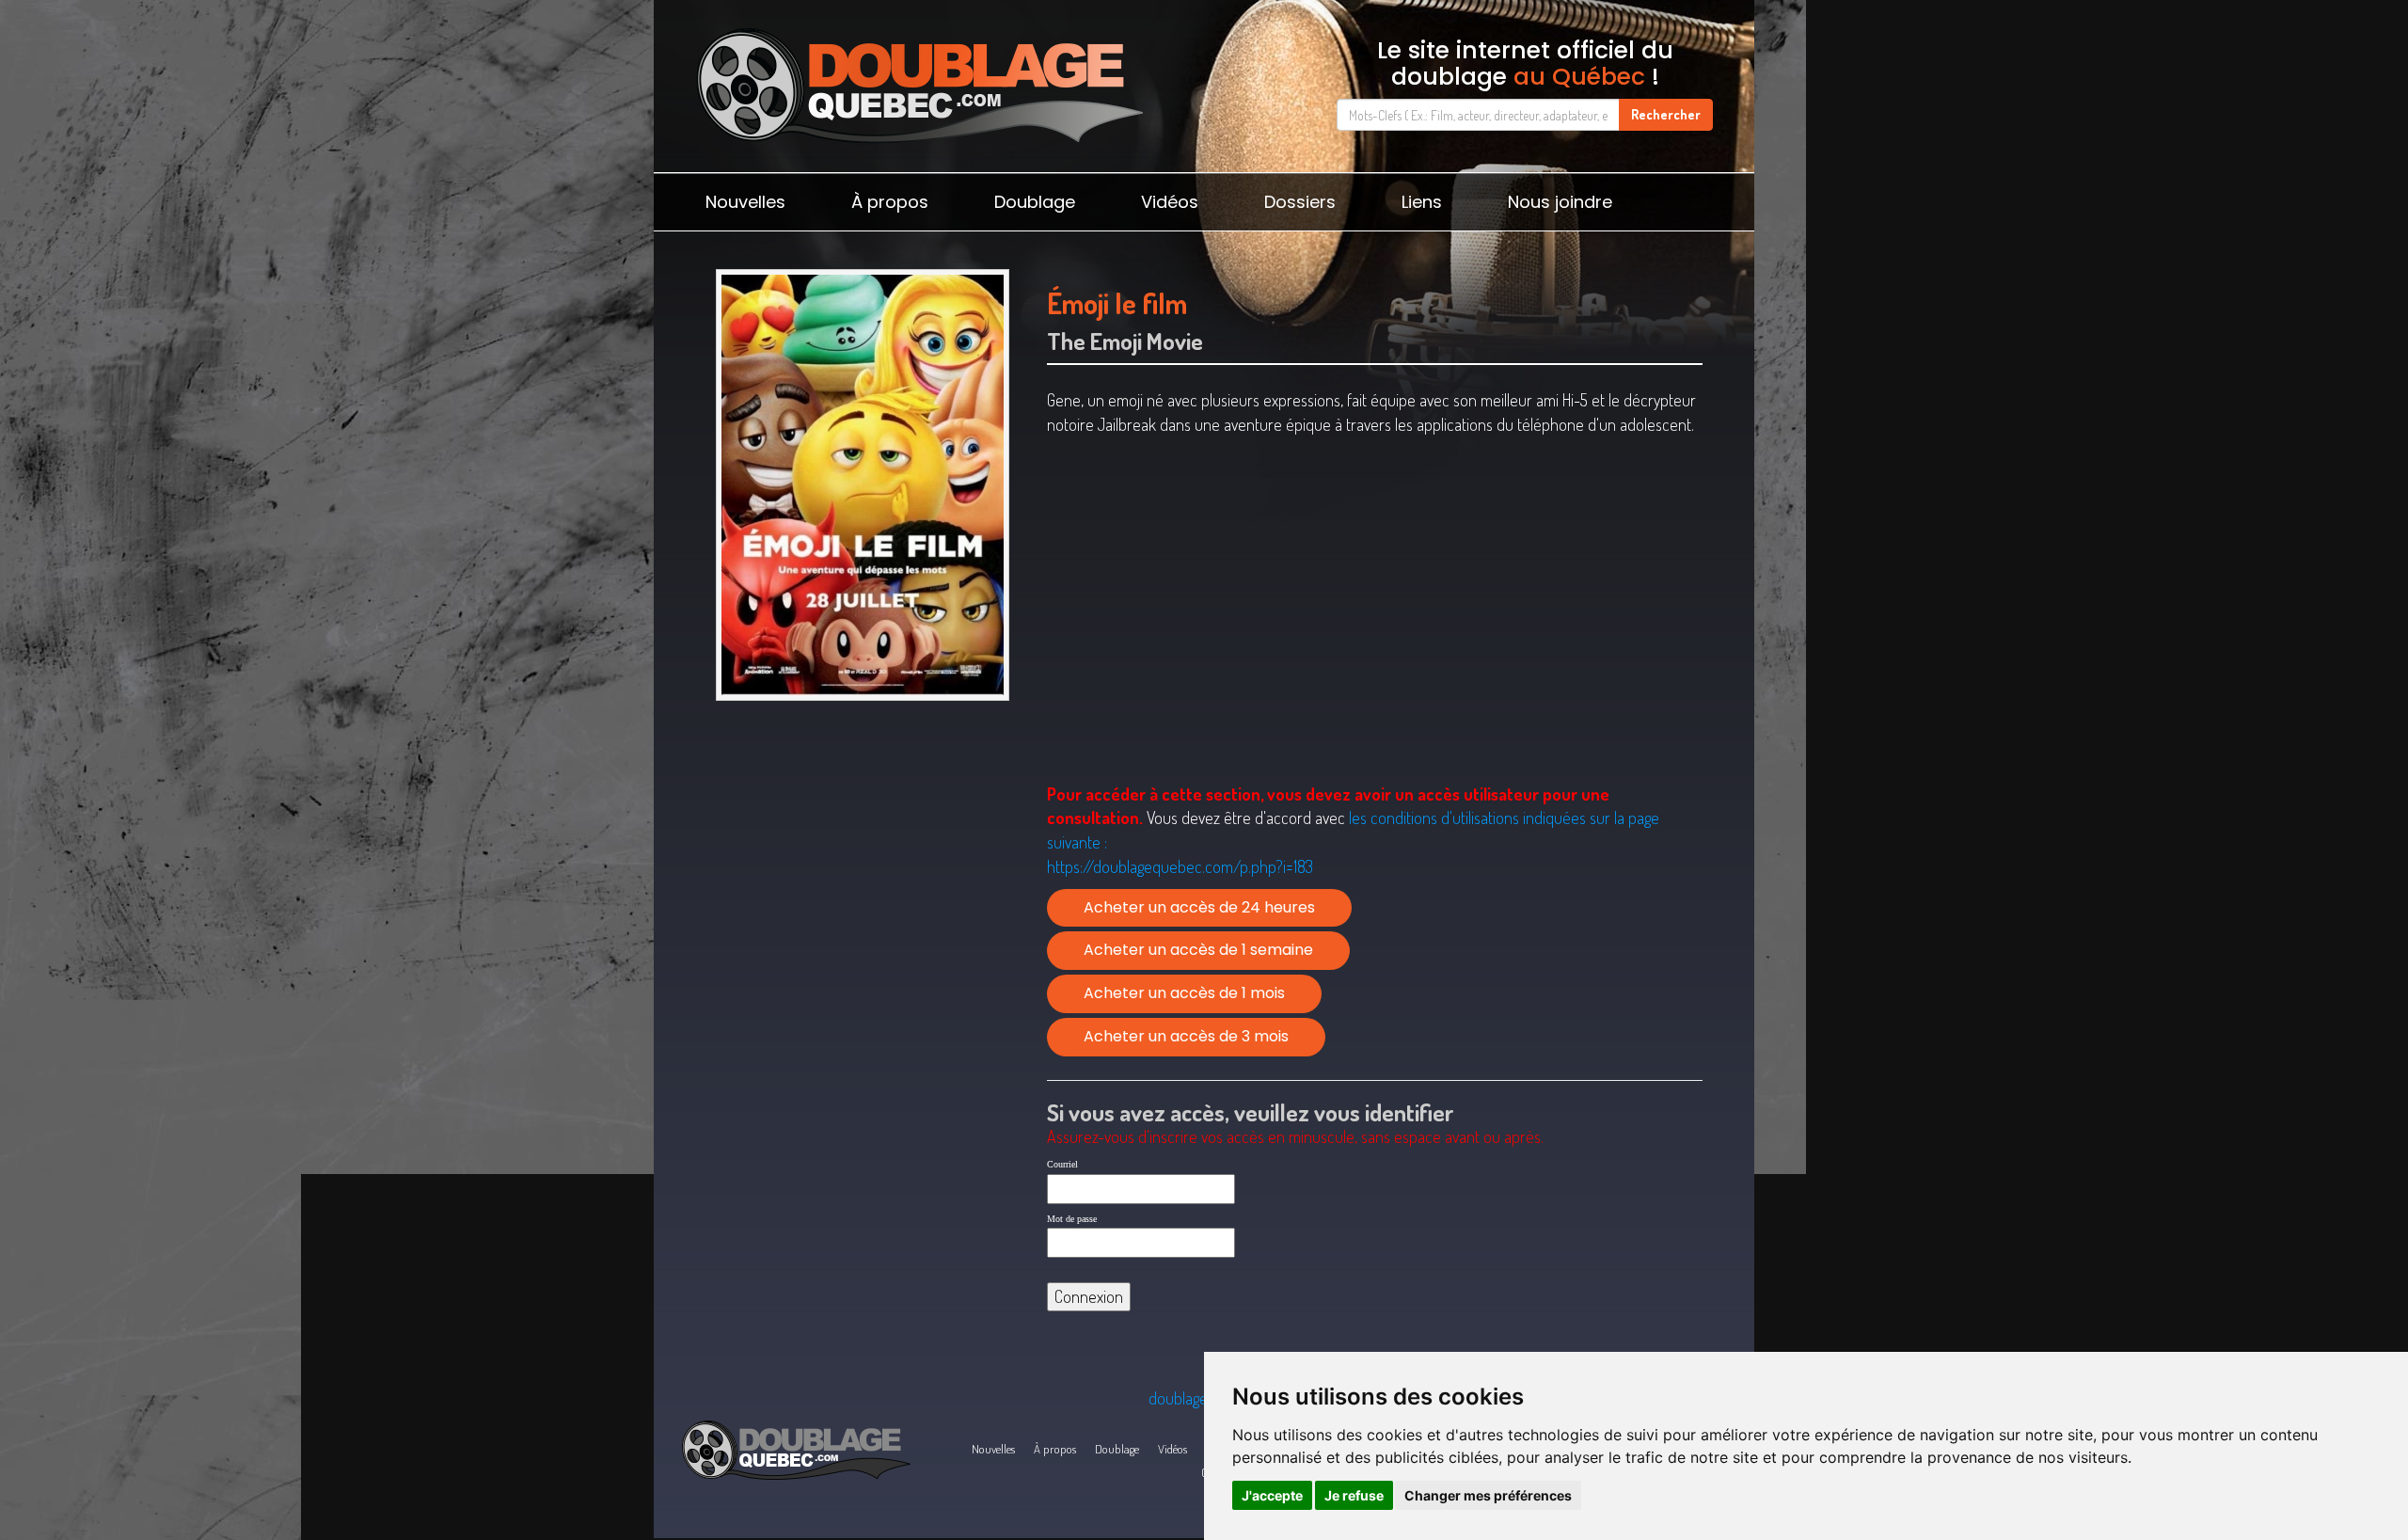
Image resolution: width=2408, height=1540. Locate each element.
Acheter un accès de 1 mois (1184, 993)
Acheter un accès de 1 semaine (1198, 950)
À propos (890, 202)
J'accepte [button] (1272, 1495)
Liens (1422, 202)
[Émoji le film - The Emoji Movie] (862, 485)
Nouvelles (745, 202)
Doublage (1035, 202)
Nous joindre (1560, 202)
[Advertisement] (862, 855)
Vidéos (1170, 202)
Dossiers (1300, 202)
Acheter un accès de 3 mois (1186, 1036)
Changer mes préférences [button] (1488, 1495)
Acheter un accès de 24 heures (1199, 907)
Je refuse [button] (1354, 1495)
